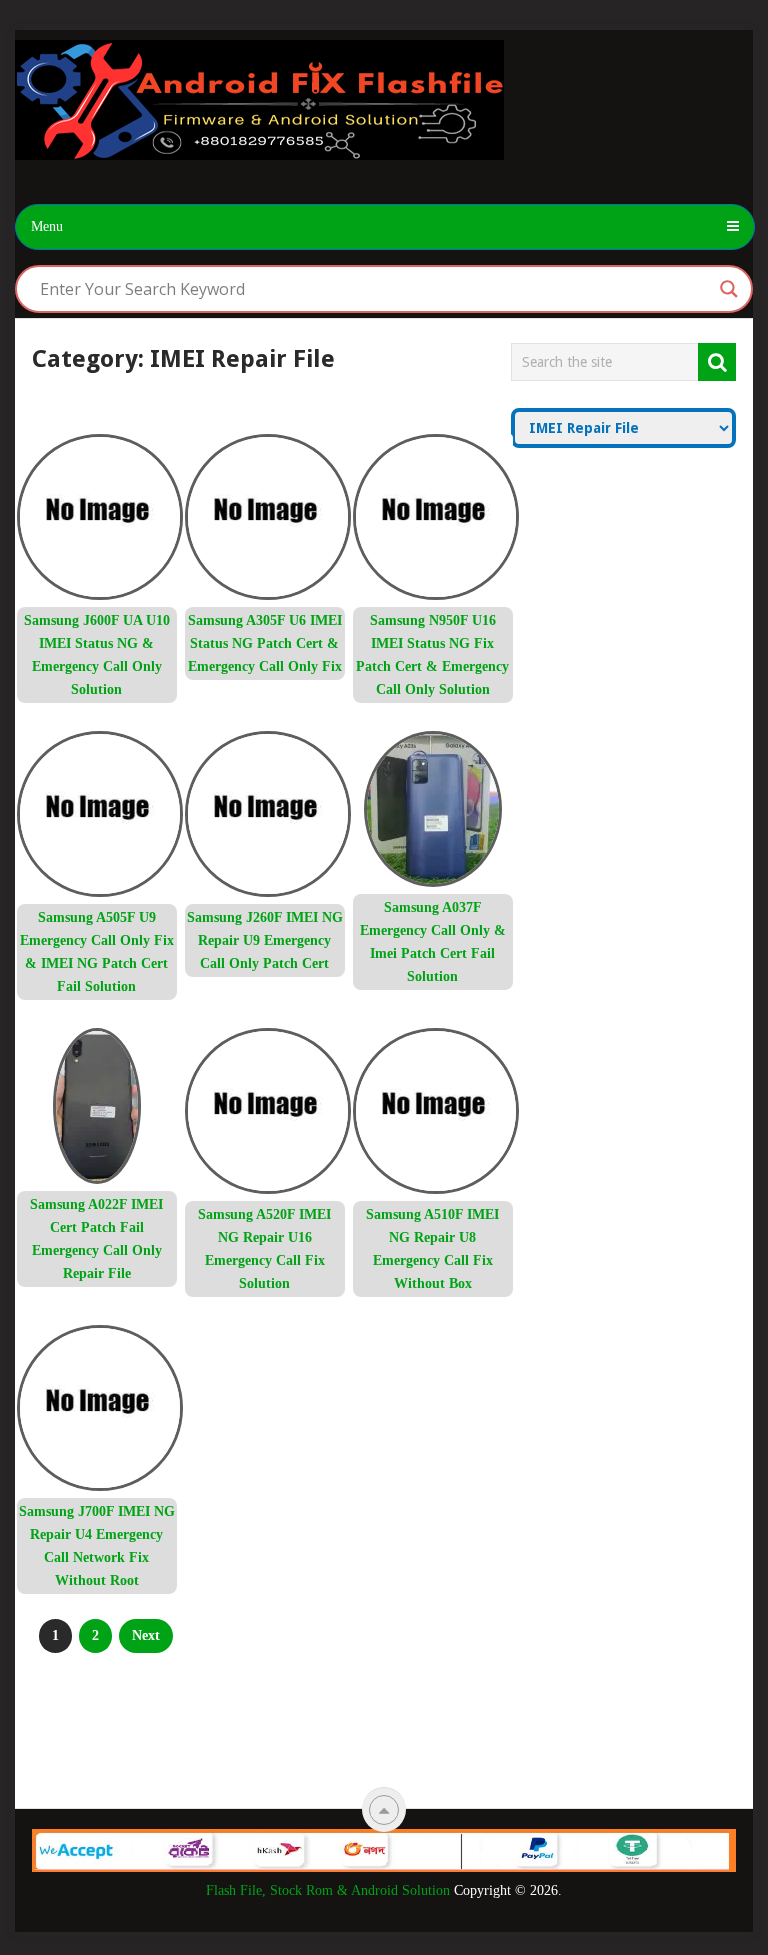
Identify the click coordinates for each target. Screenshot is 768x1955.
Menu (47, 226)
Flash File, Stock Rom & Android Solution (328, 1890)
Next (146, 1635)
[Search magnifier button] (729, 289)
